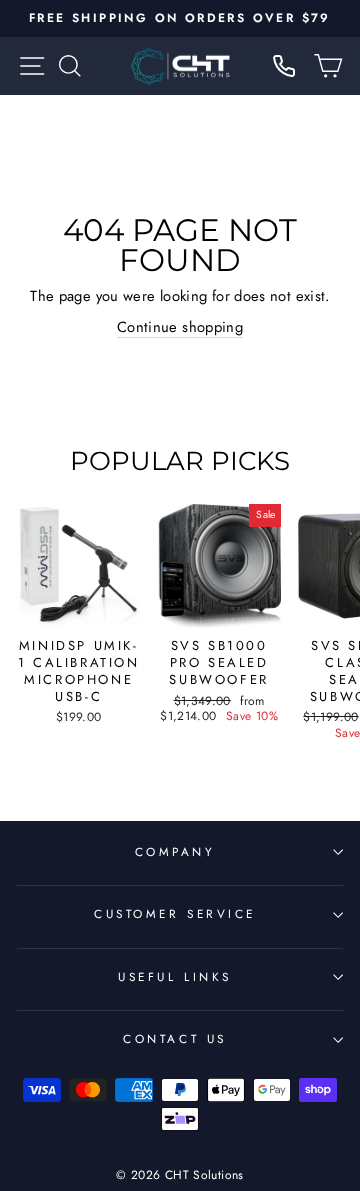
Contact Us (174, 1038)
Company (175, 851)
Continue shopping (180, 327)
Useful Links (174, 976)
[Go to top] (304, 1054)
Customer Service (175, 913)
